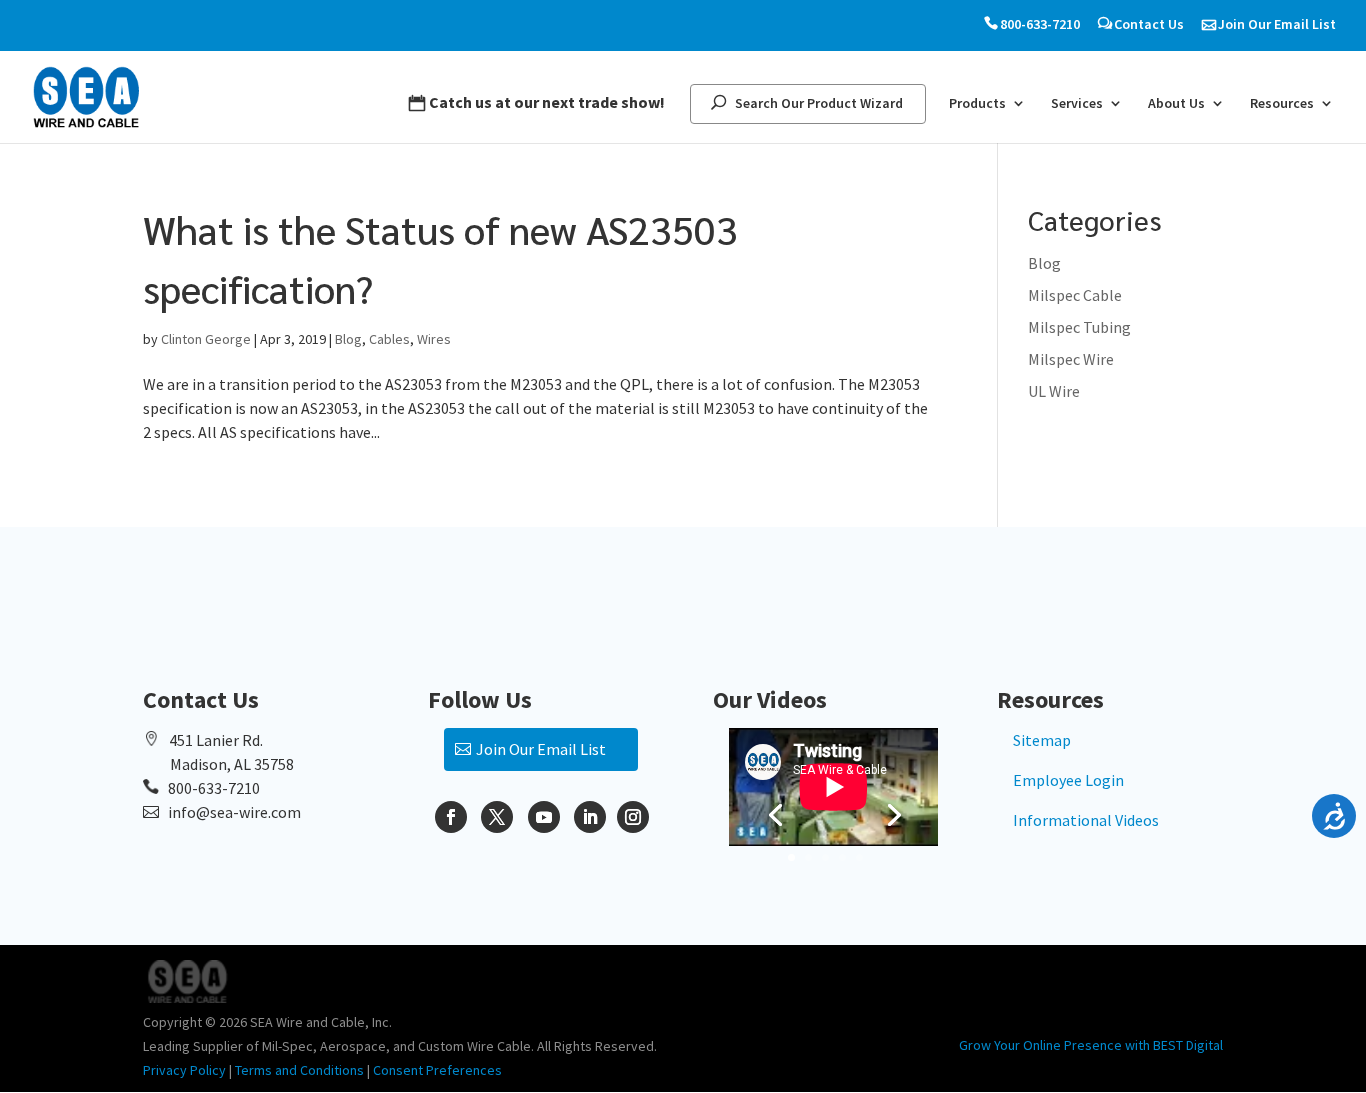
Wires (434, 339)
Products (977, 104)
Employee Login (1068, 780)
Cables (389, 339)
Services (1077, 104)
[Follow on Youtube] (544, 817)
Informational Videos (1086, 820)
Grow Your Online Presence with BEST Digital (1091, 1045)
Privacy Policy (184, 1070)
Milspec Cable (1075, 295)
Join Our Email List (1277, 24)
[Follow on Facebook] (451, 817)
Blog (348, 339)
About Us (1176, 104)
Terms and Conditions (299, 1070)
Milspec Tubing (1079, 327)
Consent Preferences (437, 1070)
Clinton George (206, 339)
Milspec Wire (1071, 359)
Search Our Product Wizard (819, 103)
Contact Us (1149, 24)
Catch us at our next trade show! (547, 102)
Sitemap (1042, 740)
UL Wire (1054, 391)
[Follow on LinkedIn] (590, 817)
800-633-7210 (1040, 24)
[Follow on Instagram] (633, 817)
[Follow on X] (497, 817)
